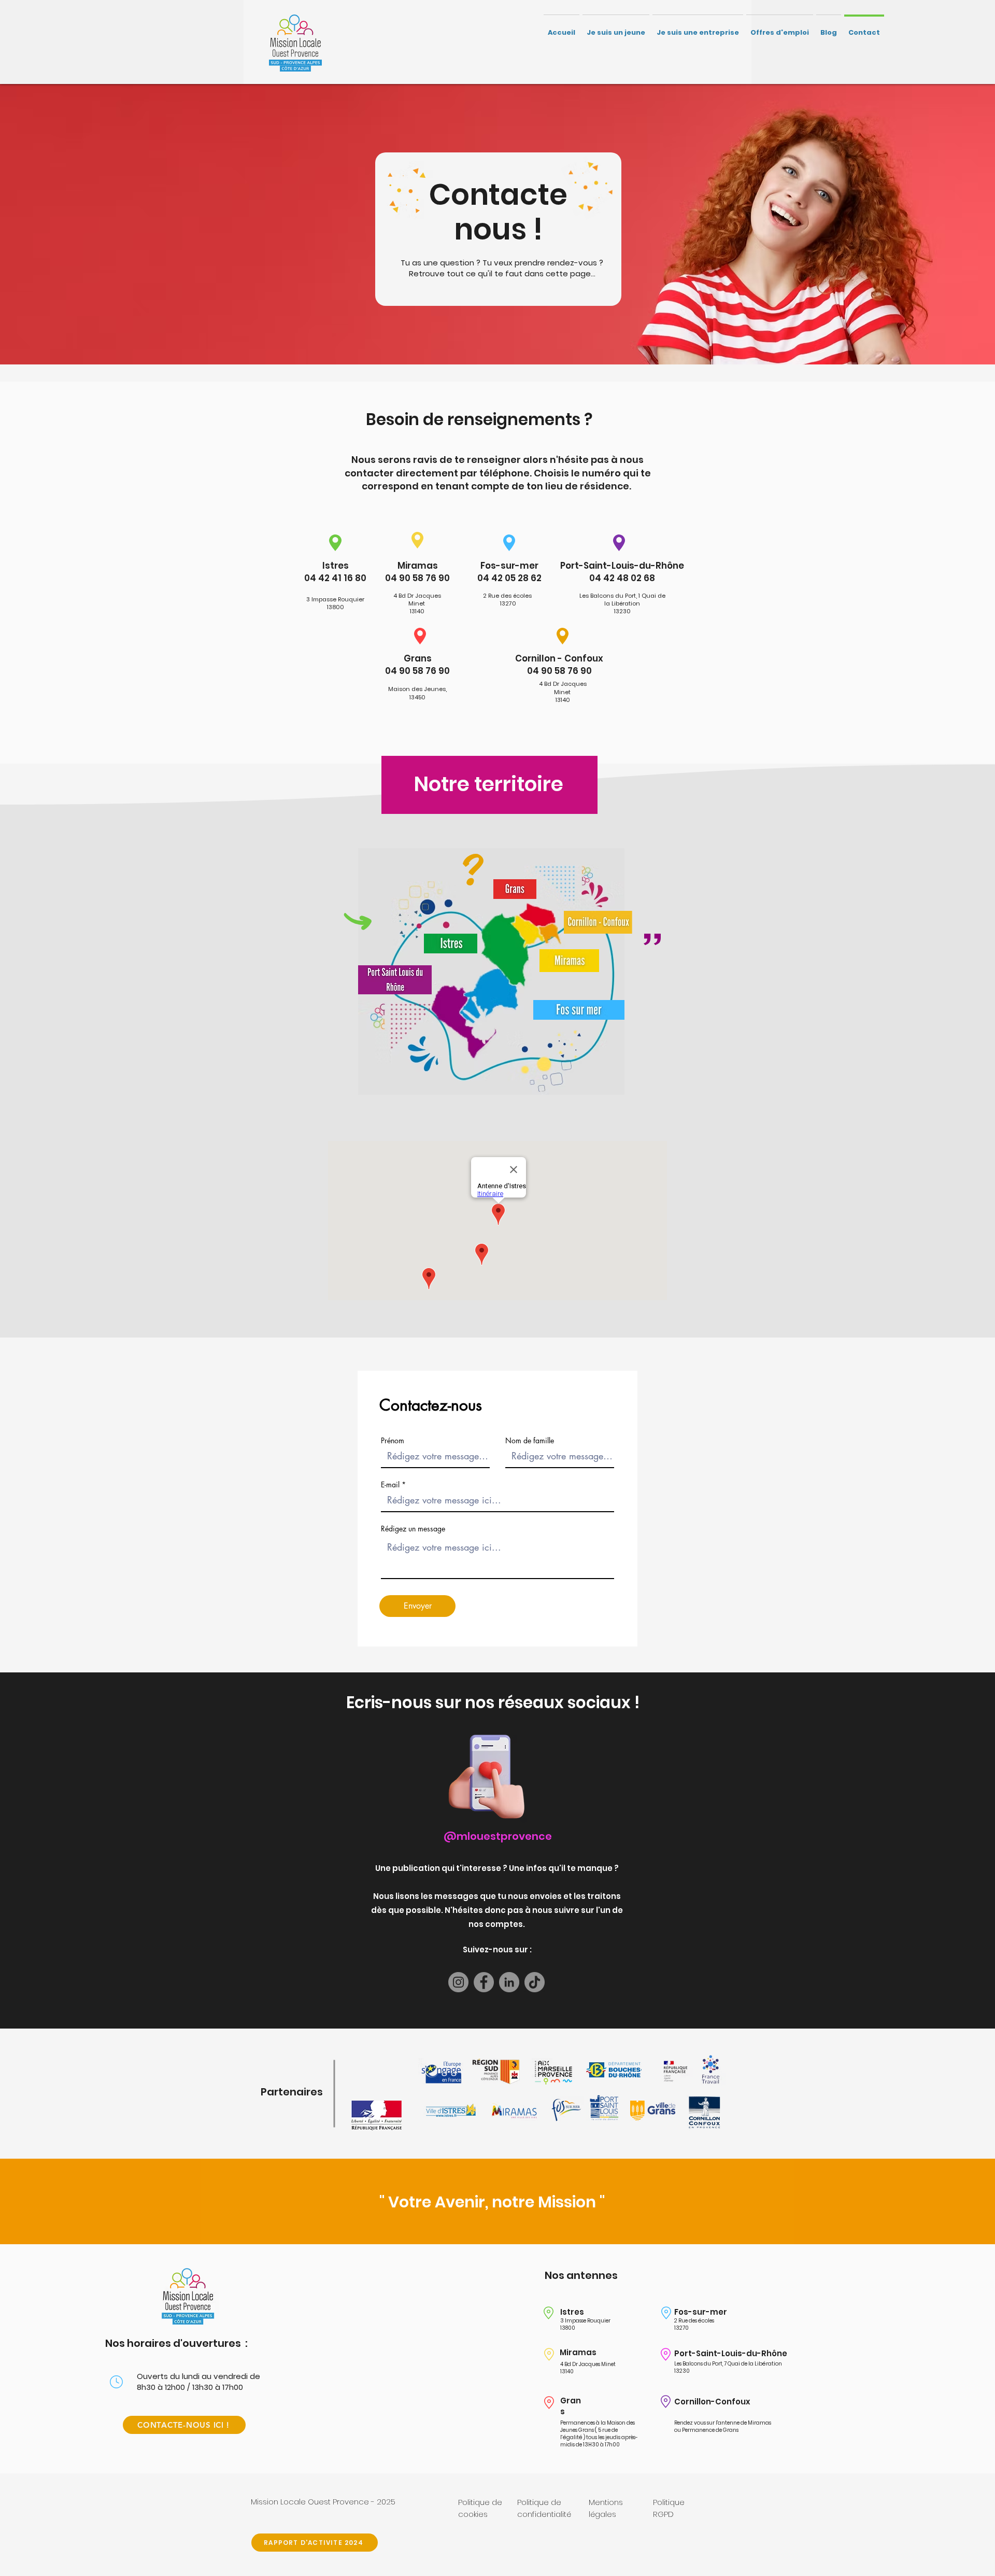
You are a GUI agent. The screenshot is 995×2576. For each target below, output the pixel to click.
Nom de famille (530, 1441)
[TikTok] (535, 1982)
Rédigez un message (413, 1529)
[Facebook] (484, 1982)
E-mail (390, 1485)
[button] (616, 28)
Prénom (393, 1441)
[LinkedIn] (509, 1982)
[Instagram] (458, 1982)
